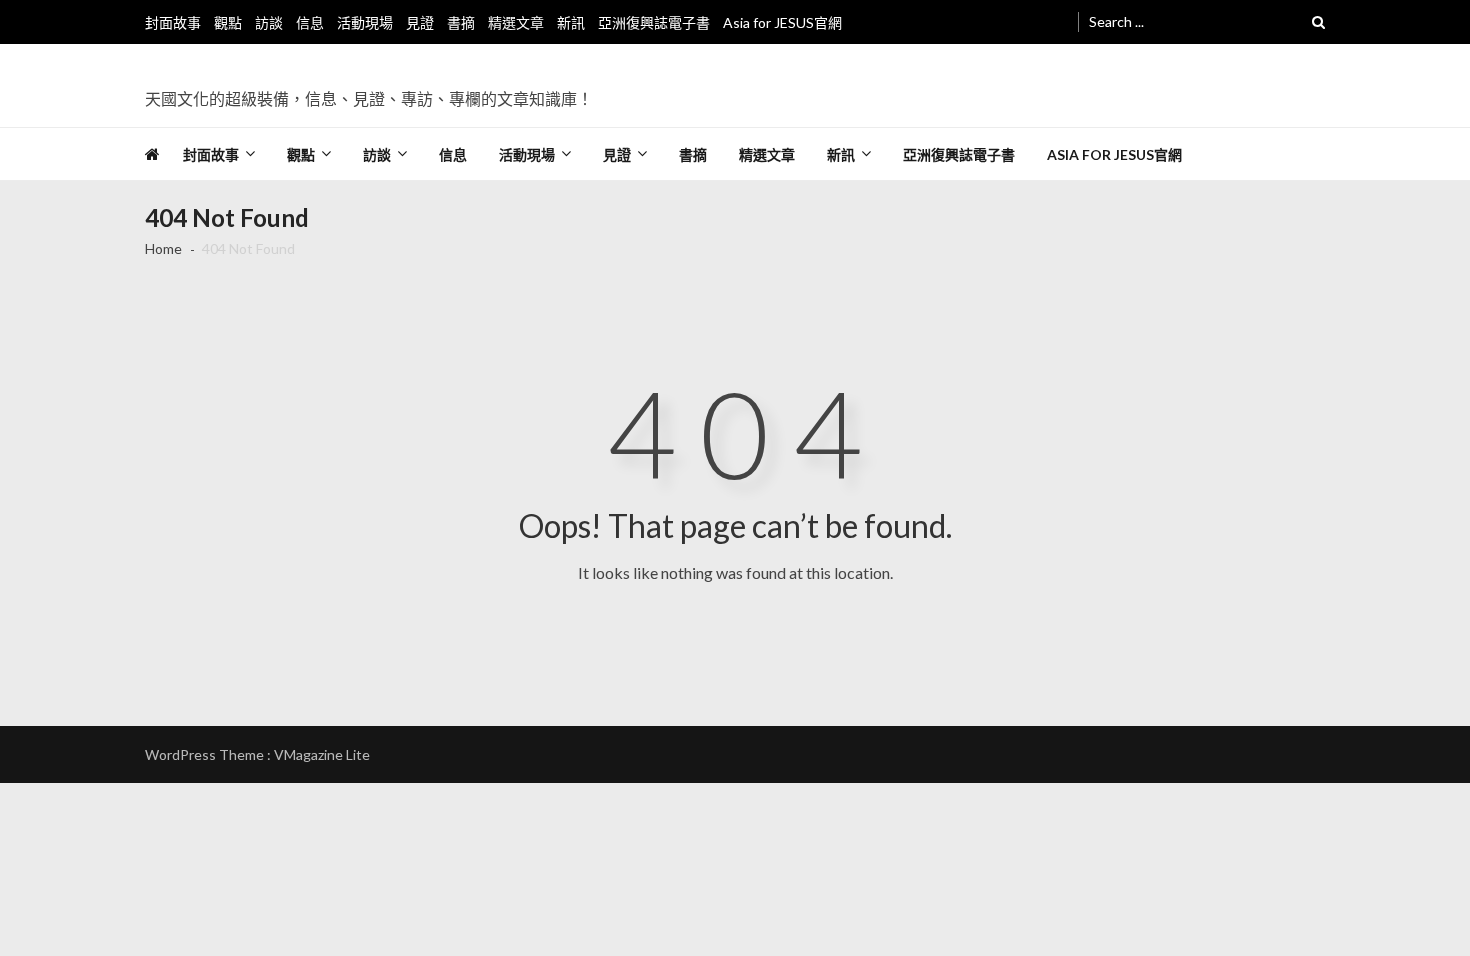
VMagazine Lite (322, 754)
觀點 (228, 22)
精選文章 (516, 22)
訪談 (269, 22)
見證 (420, 22)
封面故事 (173, 22)
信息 (310, 22)
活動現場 (365, 22)
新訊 (571, 22)
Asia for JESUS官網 (782, 22)
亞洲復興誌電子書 (654, 22)
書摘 (461, 22)
